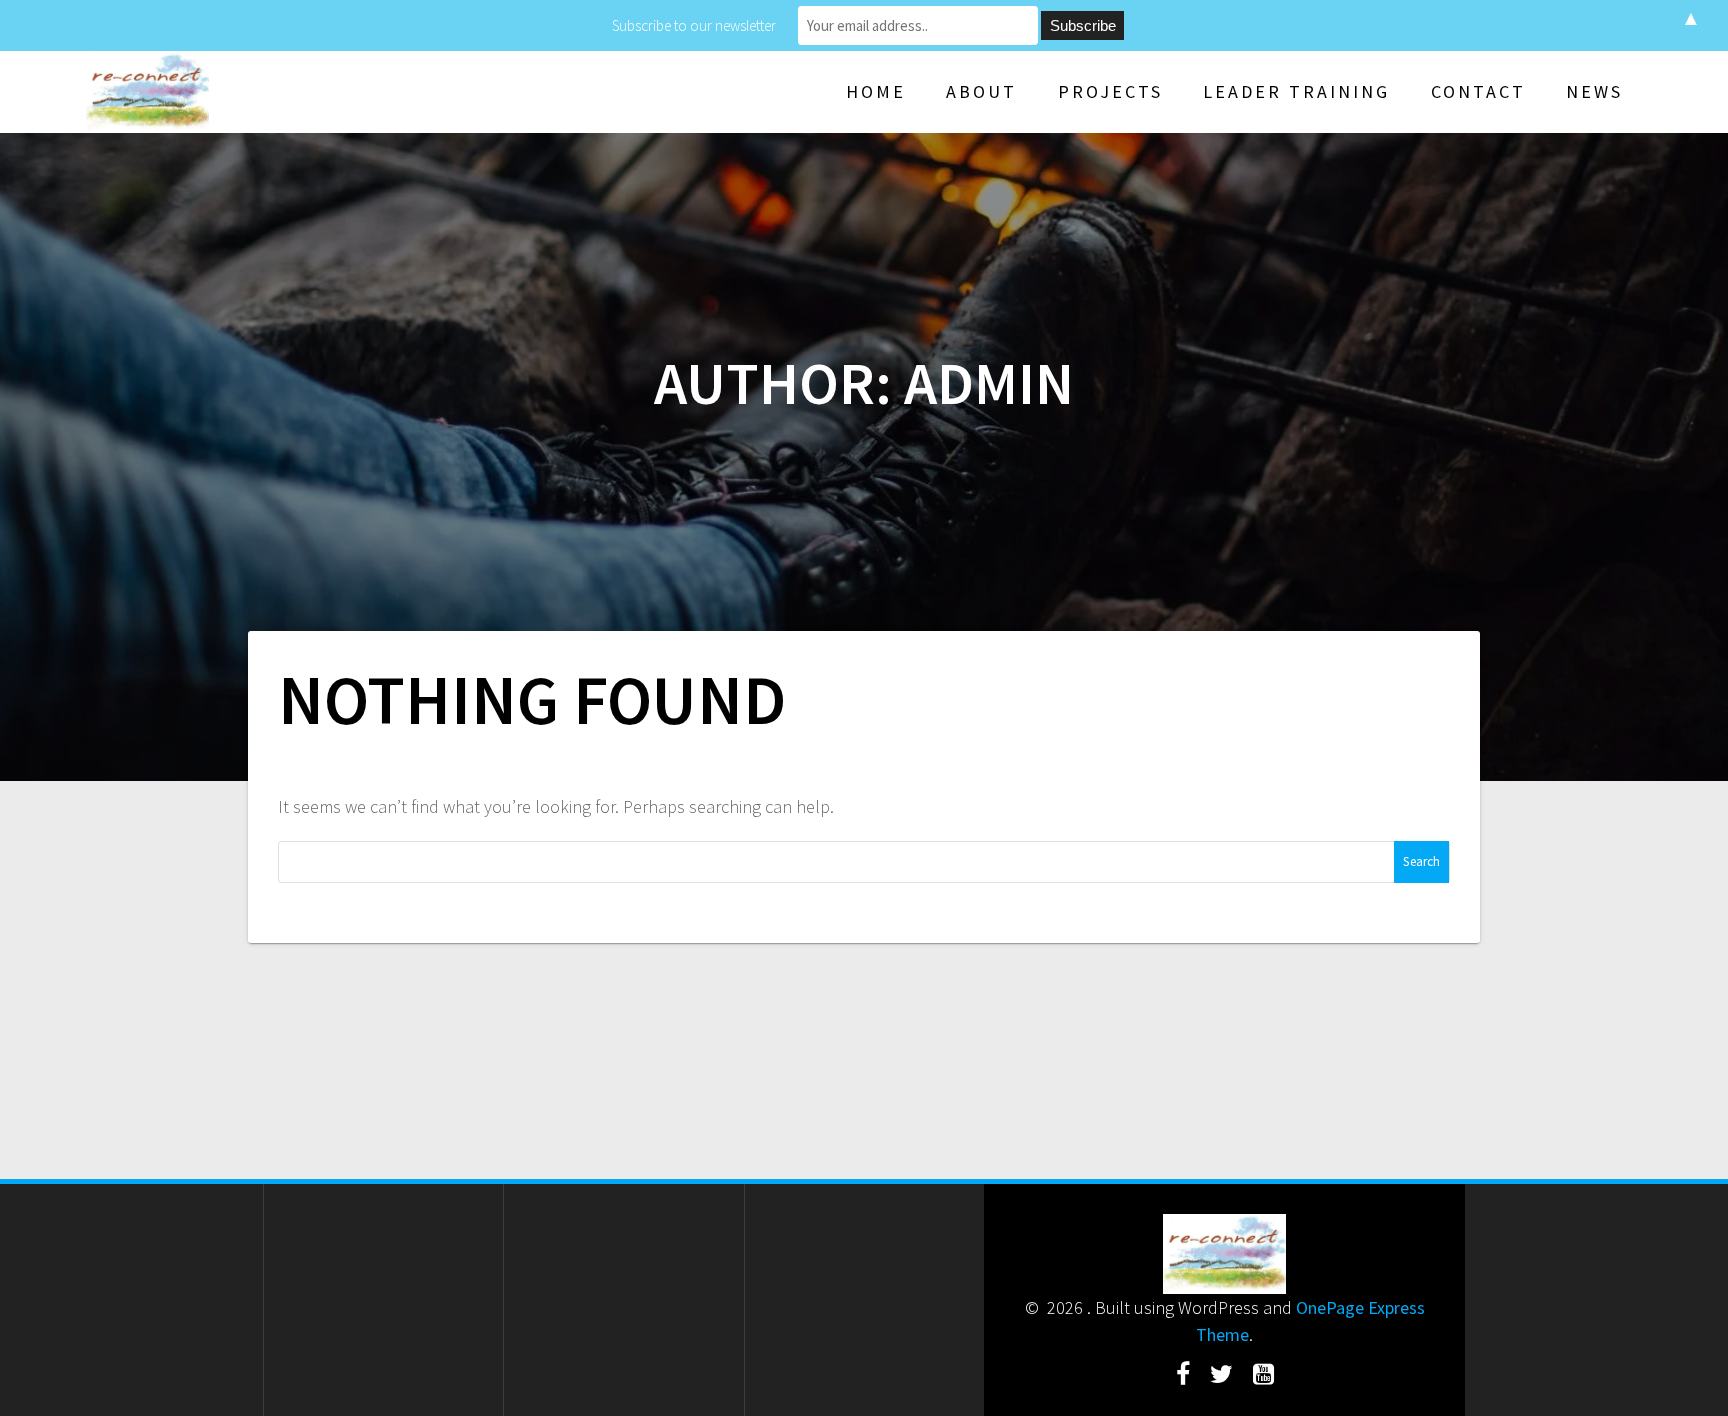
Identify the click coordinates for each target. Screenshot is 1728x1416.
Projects (1110, 91)
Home (876, 91)
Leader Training (1296, 91)
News (1594, 91)
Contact (1478, 91)
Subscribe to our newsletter (694, 25)
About (981, 91)
